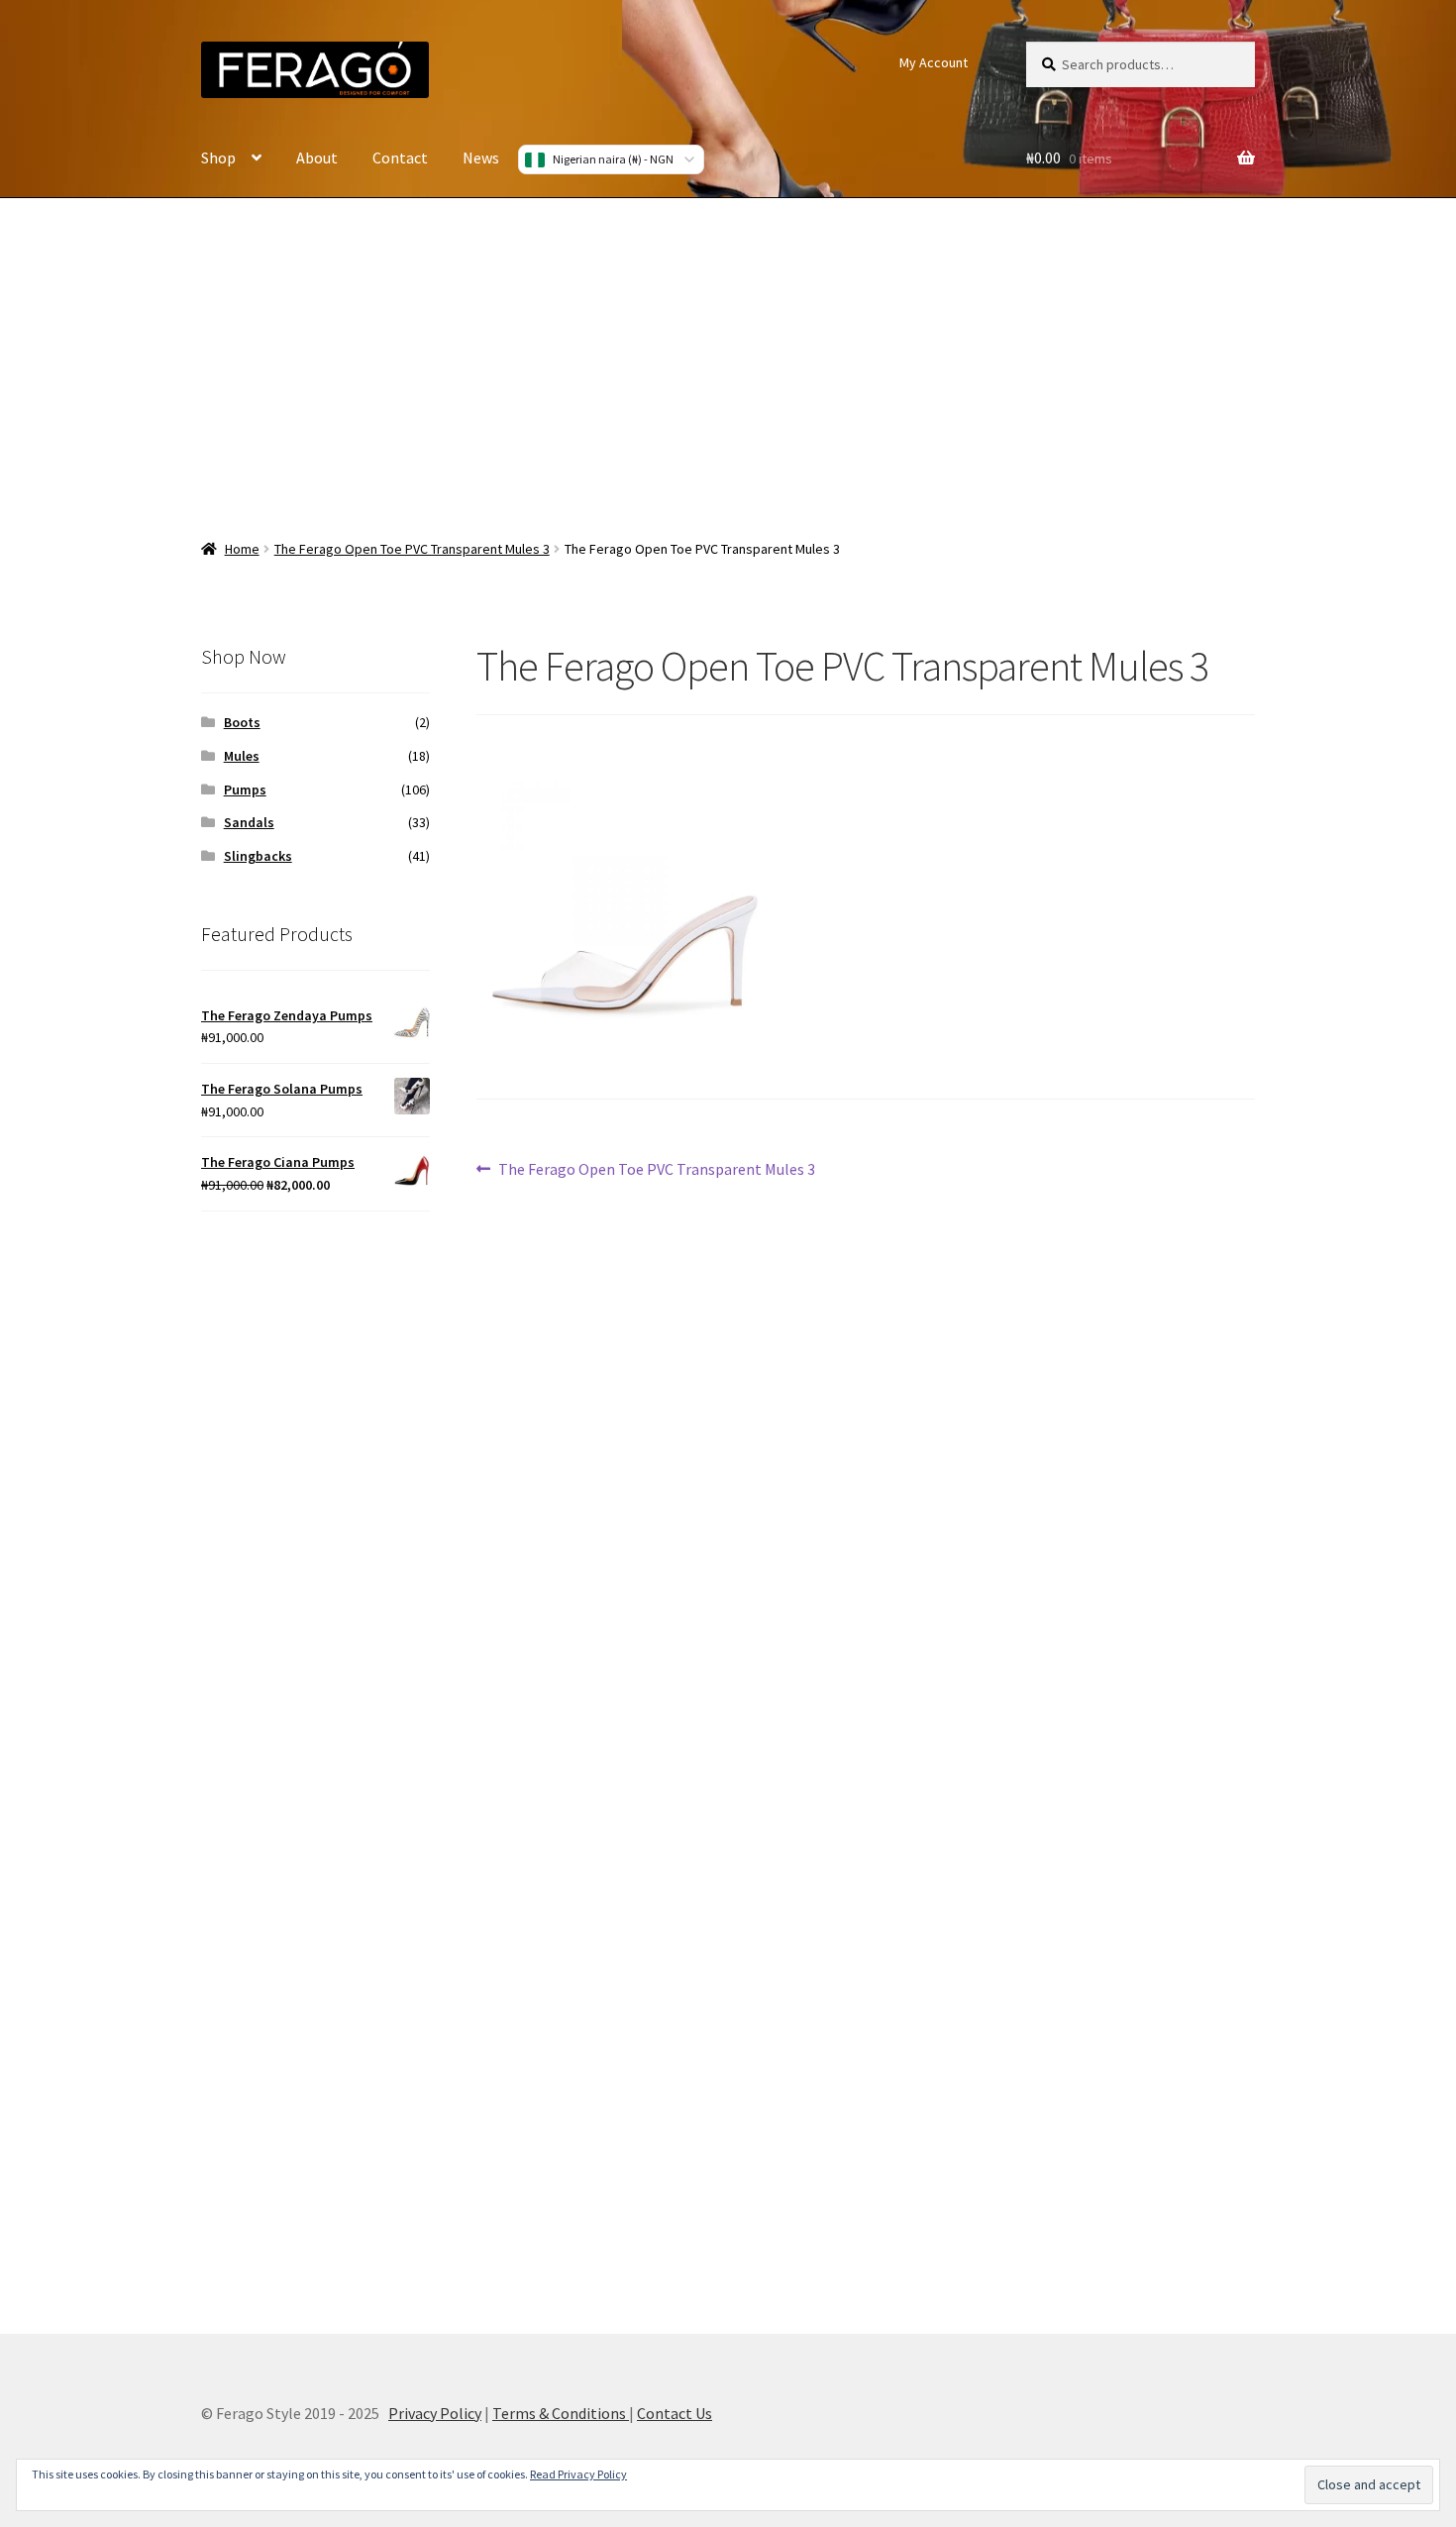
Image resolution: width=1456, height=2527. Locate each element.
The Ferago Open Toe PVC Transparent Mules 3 (412, 549)
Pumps (245, 790)
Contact (400, 158)
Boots (242, 722)
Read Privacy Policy (578, 2474)
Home (242, 549)
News (481, 158)
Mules (242, 756)
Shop (218, 158)
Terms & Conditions (561, 2413)
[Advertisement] (728, 357)
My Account (934, 62)
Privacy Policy (435, 2413)
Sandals (249, 822)
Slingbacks (258, 856)
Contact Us (675, 2413)
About (317, 158)
